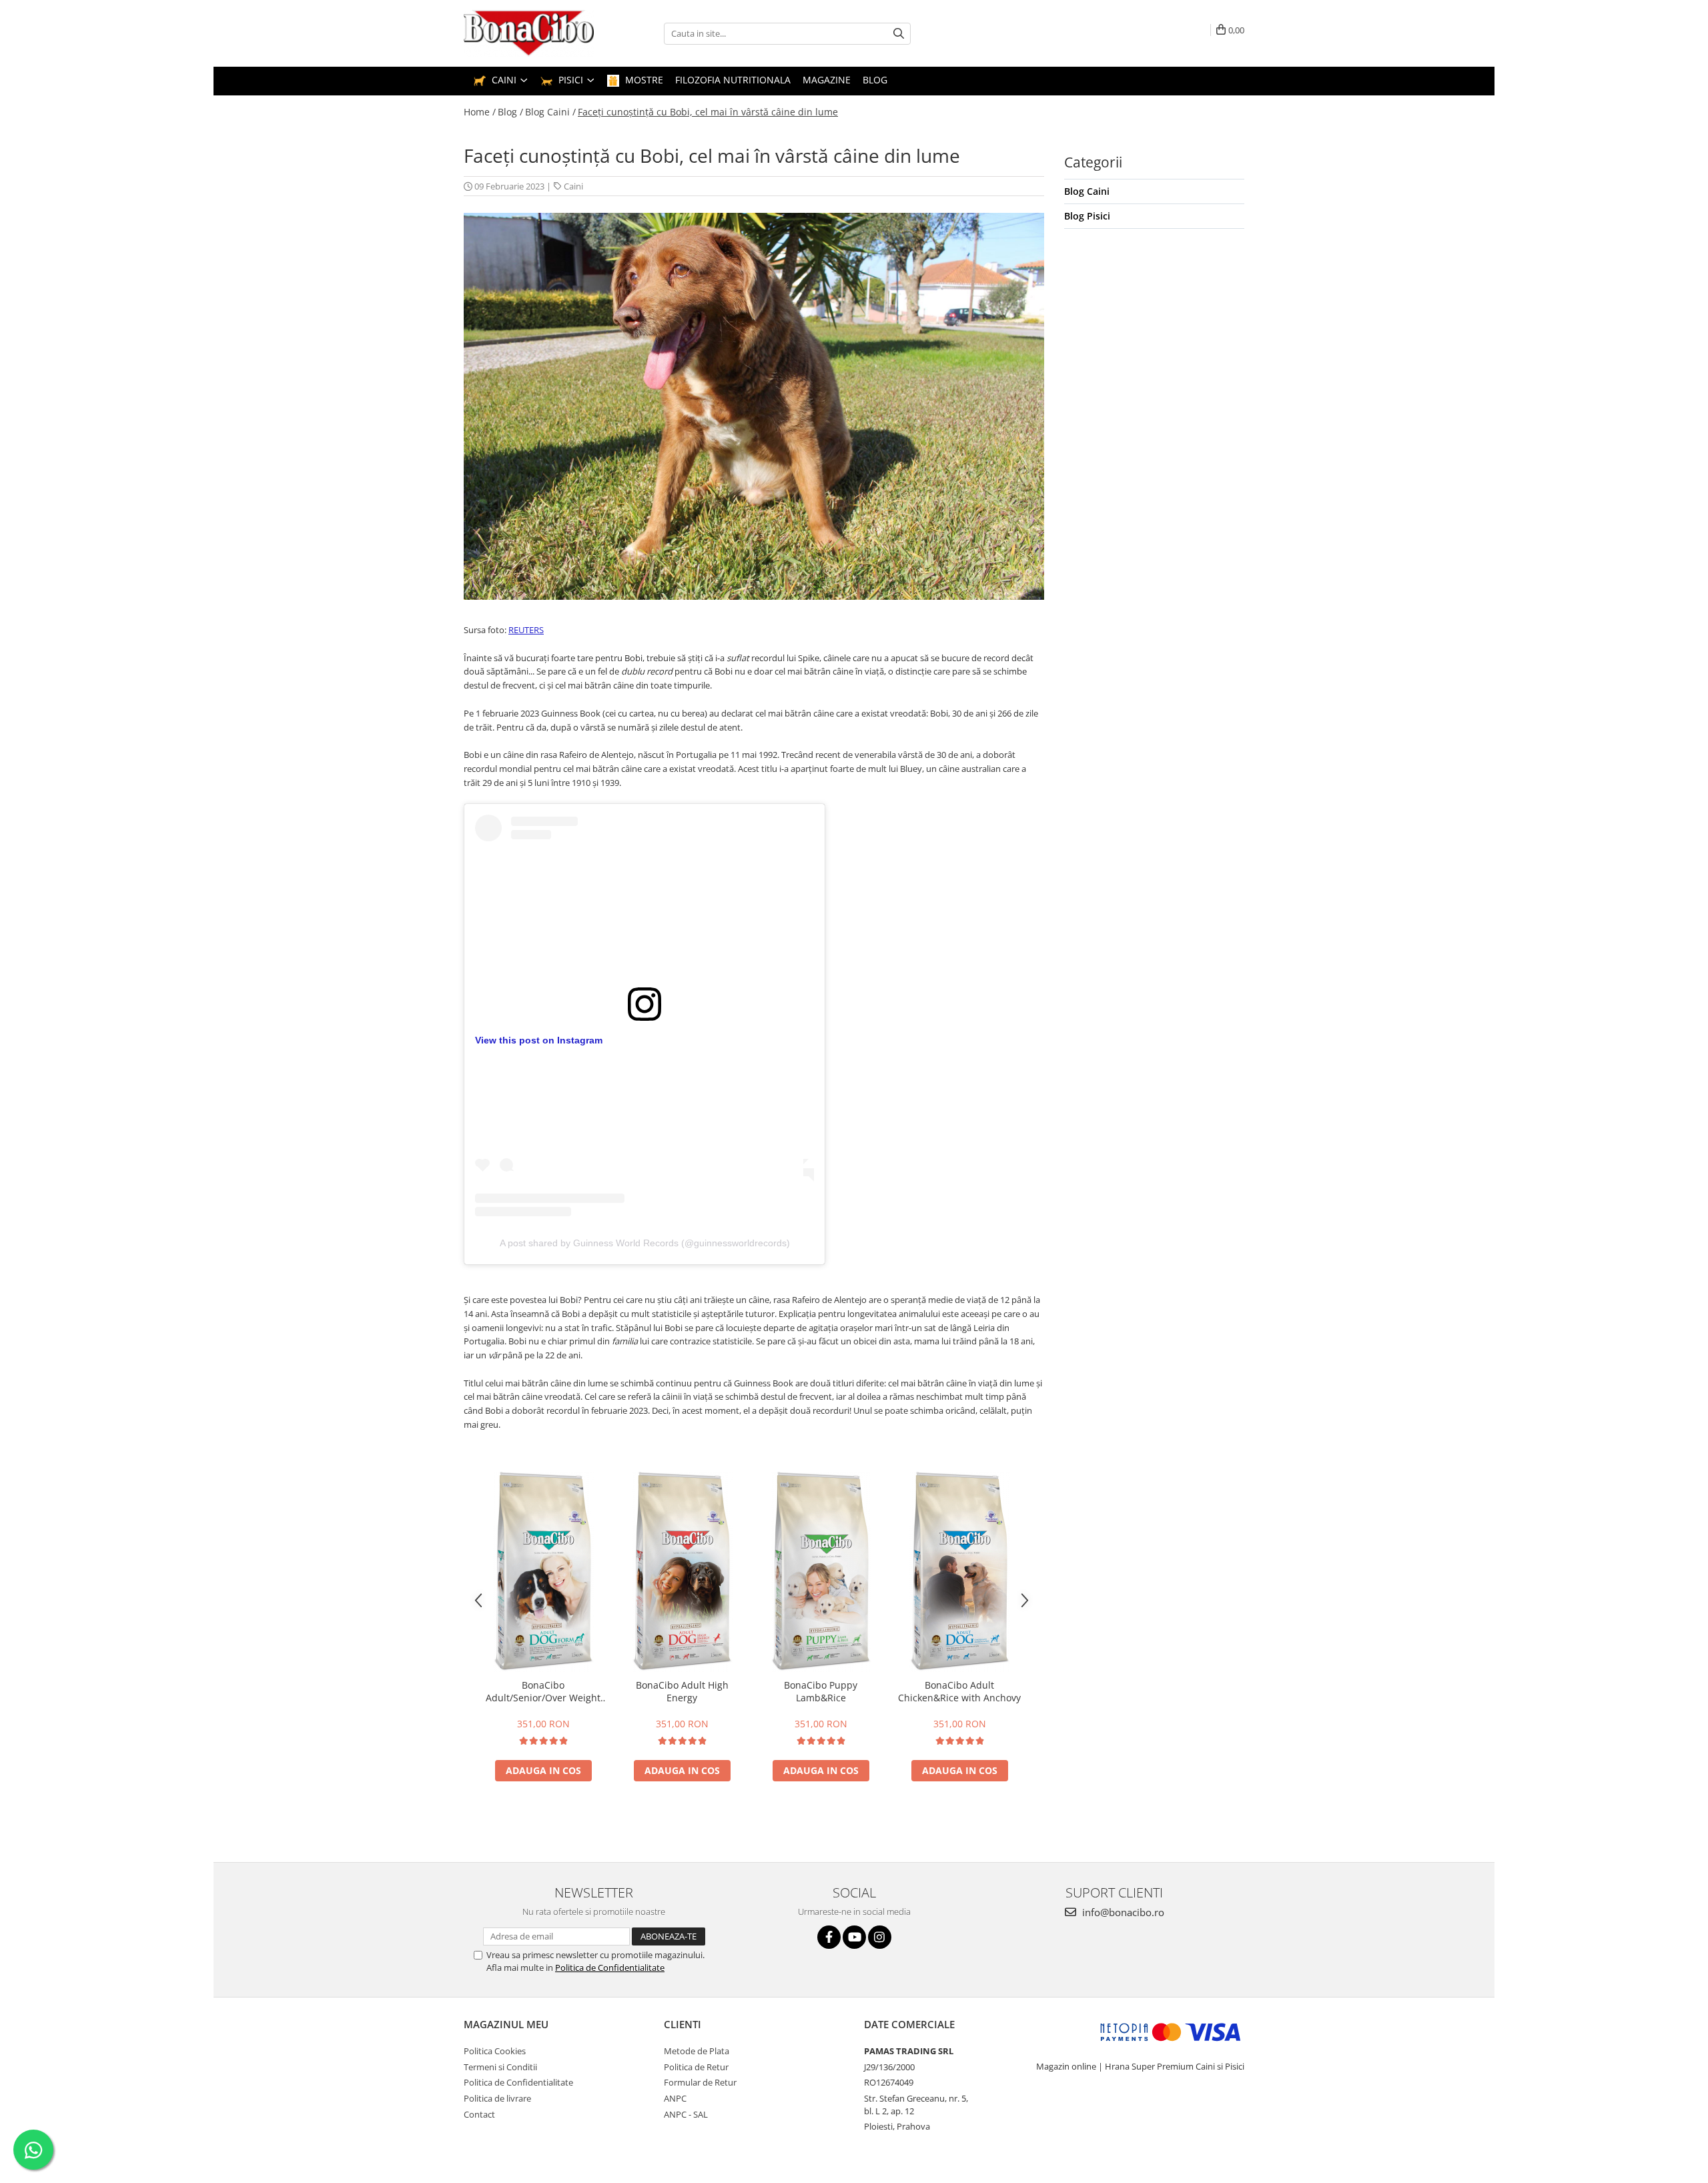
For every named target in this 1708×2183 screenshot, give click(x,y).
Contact (479, 2114)
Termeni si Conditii (500, 2067)
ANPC (675, 2098)
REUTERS (526, 630)
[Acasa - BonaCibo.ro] (530, 33)
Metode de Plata (697, 2051)
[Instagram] (880, 1937)
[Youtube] (854, 1937)
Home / (480, 112)
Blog (875, 80)
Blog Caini (1087, 191)
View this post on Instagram (539, 1040)
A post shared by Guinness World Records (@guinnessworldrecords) (645, 1243)
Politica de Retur (696, 2067)
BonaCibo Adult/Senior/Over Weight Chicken (543, 1691)
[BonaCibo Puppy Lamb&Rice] (821, 1572)
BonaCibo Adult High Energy (682, 1691)
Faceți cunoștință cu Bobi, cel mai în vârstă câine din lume (708, 112)
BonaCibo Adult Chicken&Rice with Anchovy (959, 1691)
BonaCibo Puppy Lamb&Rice (821, 1691)
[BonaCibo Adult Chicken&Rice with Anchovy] (959, 1572)
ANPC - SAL (686, 2114)
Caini (573, 186)
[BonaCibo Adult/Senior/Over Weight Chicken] (543, 1572)
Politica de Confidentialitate (610, 1968)
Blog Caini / (550, 112)
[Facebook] (829, 1937)
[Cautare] (899, 34)
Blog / (510, 112)
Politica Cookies (495, 2051)
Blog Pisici (1087, 216)
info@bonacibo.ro (1122, 1912)
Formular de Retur (700, 2082)
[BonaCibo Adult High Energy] (682, 1572)
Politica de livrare (497, 2098)
